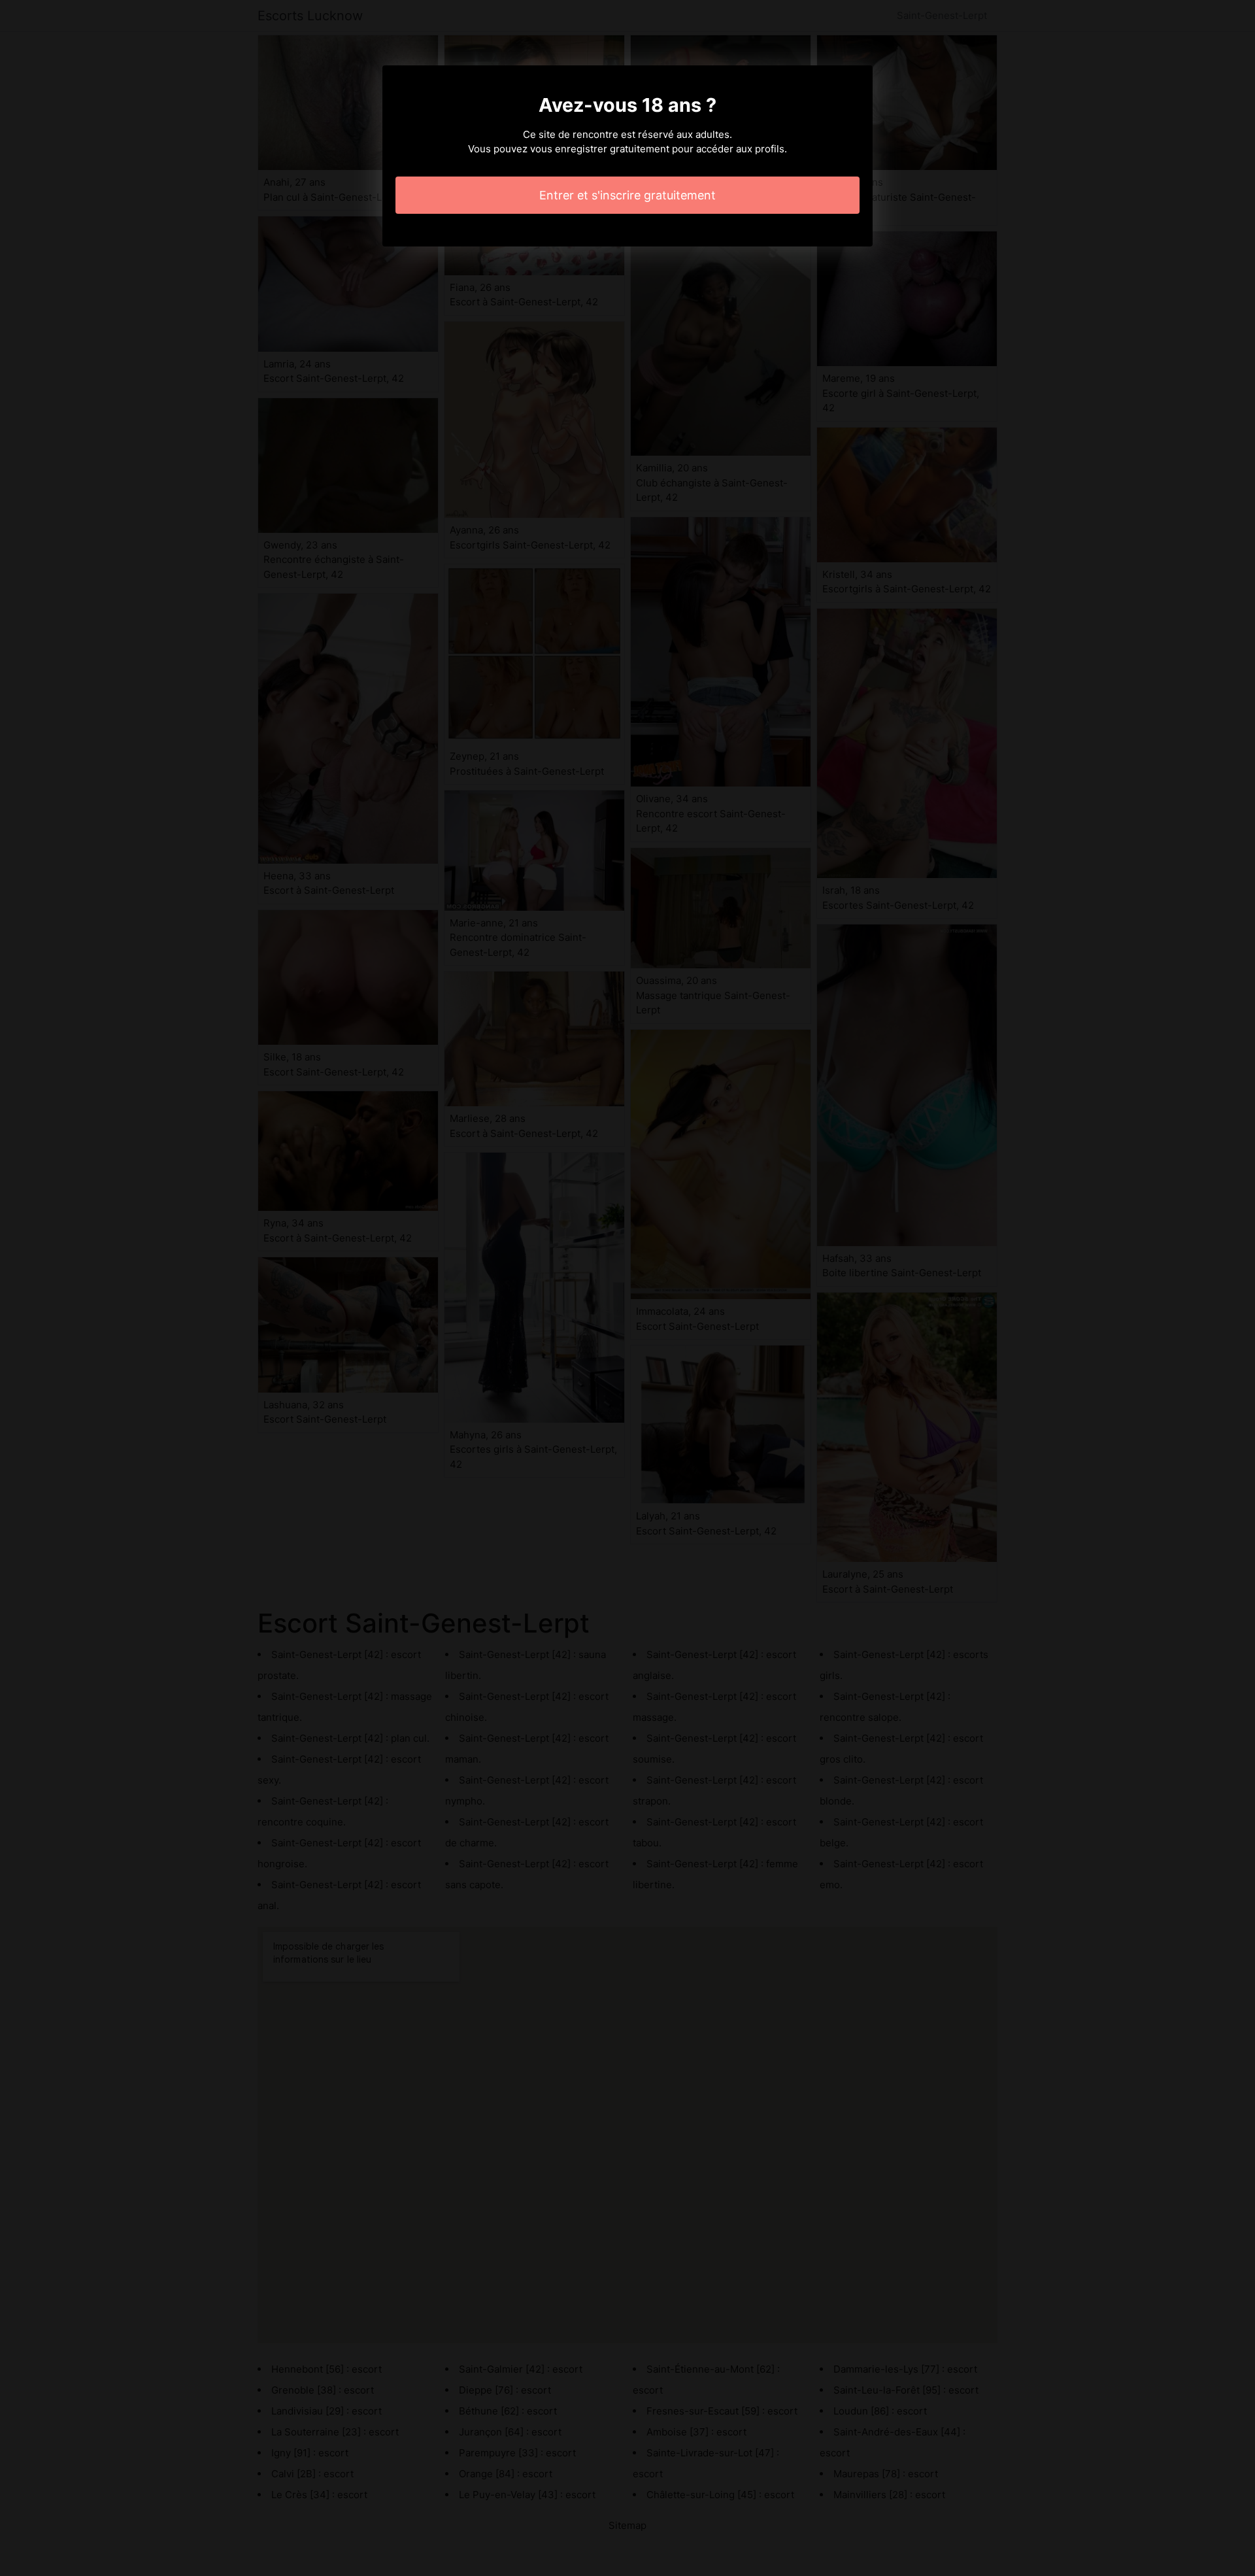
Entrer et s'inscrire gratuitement (627, 195)
